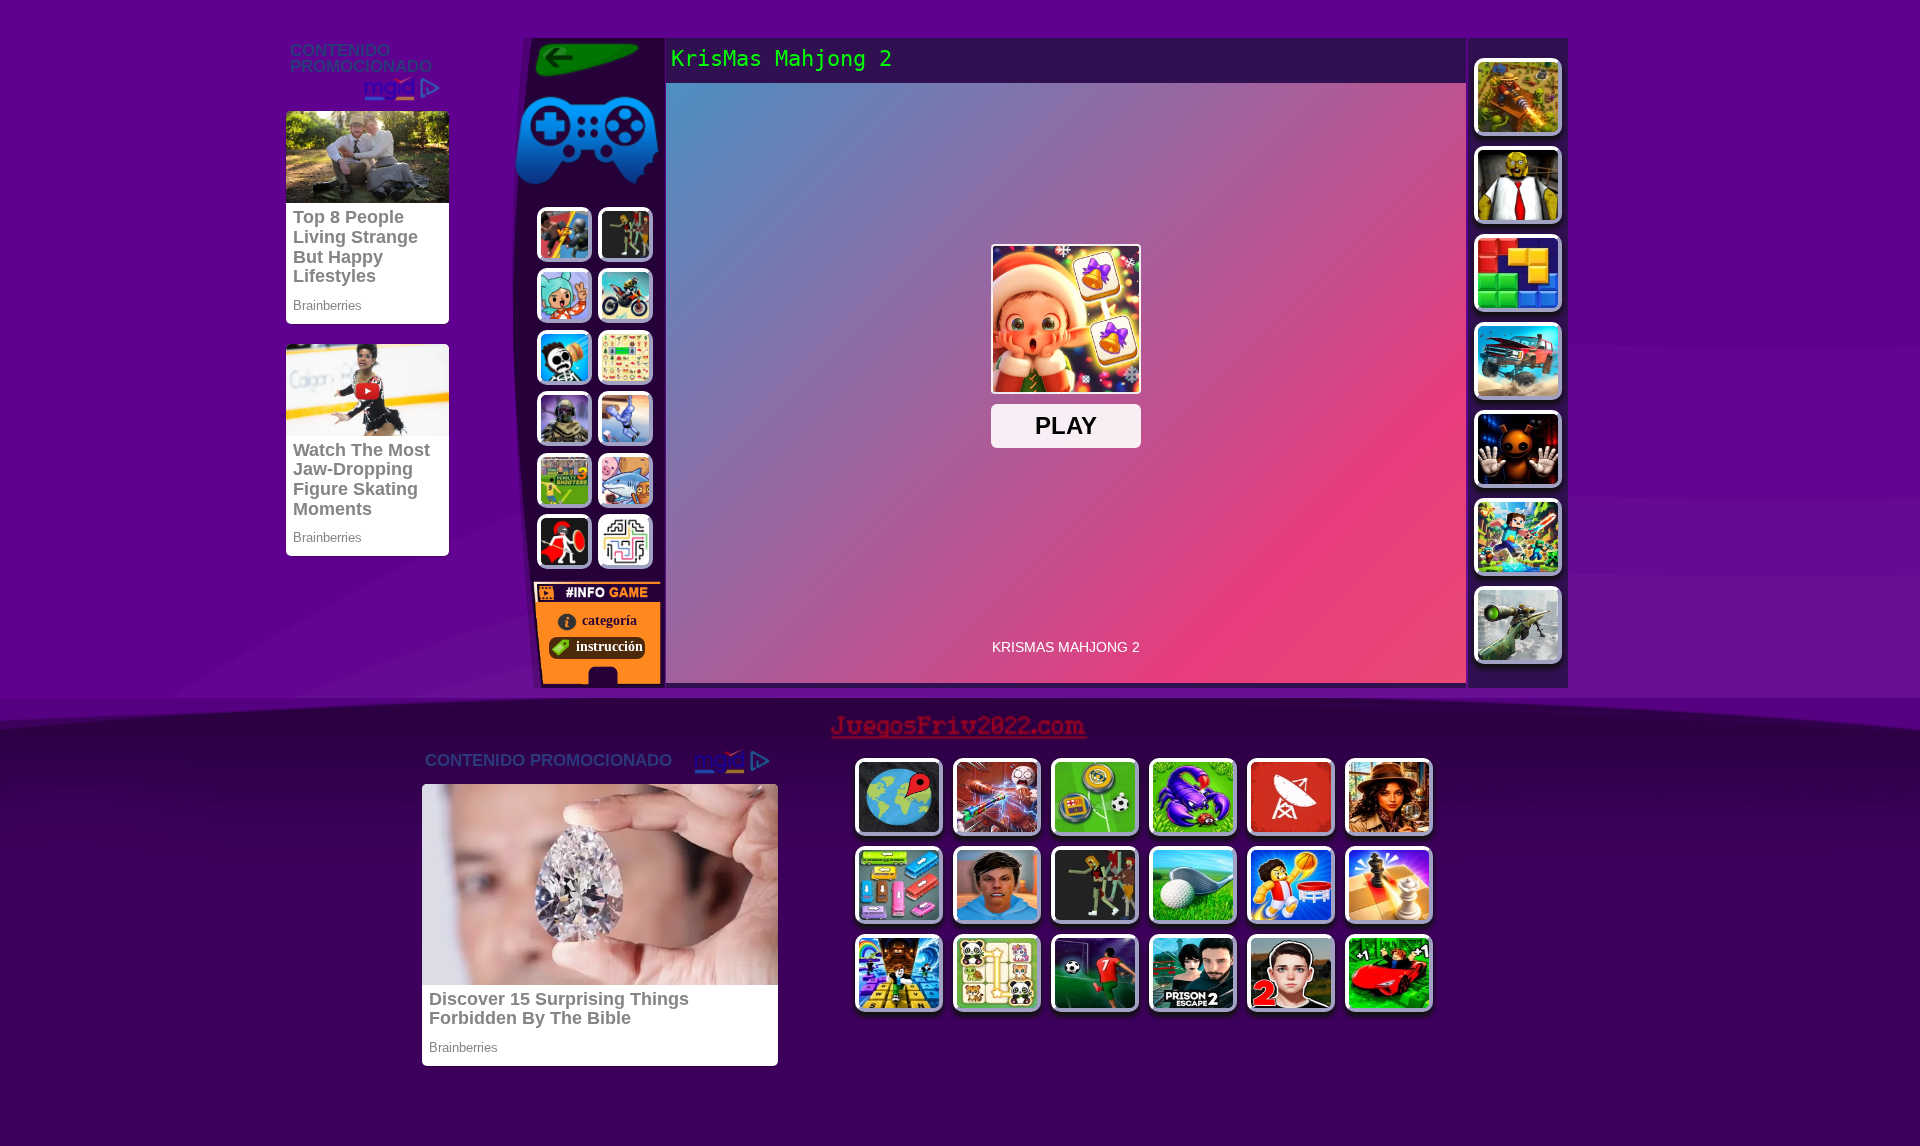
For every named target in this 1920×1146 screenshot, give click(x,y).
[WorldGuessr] (899, 826)
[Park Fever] (899, 914)
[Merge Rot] (625, 480)
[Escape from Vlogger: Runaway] (997, 914)
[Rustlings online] (1291, 826)
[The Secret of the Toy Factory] (1518, 478)
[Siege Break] (1095, 1002)
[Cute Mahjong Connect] (997, 1002)
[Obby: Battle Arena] (1095, 914)
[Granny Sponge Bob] (1518, 214)
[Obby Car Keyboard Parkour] (1389, 1002)
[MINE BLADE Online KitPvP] (1518, 566)
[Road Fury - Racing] (1518, 390)
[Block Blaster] (1518, 302)
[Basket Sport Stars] (1291, 914)
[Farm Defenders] (1518, 126)
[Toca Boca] (564, 295)
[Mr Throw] (564, 357)
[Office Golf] (1193, 914)
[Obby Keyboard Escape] (899, 1002)
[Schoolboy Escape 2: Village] (1291, 1002)
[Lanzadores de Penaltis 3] (564, 480)
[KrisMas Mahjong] (625, 357)
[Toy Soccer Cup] (1095, 826)
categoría (609, 620)
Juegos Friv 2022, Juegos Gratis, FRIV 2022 (574, 60)
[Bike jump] (625, 295)
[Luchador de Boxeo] (564, 234)
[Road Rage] (625, 234)
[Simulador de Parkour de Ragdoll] (625, 418)
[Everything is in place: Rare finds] (1389, 826)
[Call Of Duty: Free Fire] (564, 418)
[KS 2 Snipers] (1518, 654)
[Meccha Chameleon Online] (997, 826)
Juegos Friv (546, 92)
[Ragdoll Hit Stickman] (564, 541)
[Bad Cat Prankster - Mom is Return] (1193, 1002)
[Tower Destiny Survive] (625, 541)
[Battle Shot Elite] (1193, 826)
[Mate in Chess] (1389, 914)
